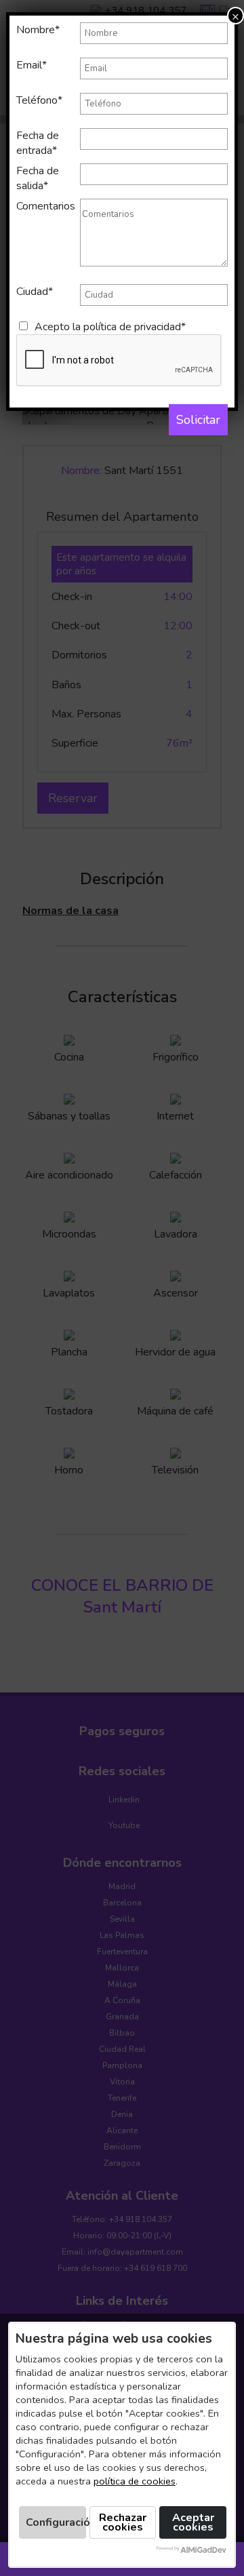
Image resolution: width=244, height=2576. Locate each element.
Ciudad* (35, 292)
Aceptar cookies (193, 2522)
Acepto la (110, 327)
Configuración (56, 2522)
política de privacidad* (135, 327)
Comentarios (46, 206)
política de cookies (135, 2481)
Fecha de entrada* (38, 143)
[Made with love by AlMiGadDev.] (191, 2550)
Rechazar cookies (123, 2522)
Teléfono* (39, 100)
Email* (32, 65)
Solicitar (198, 420)
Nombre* (38, 30)
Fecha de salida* (38, 178)
